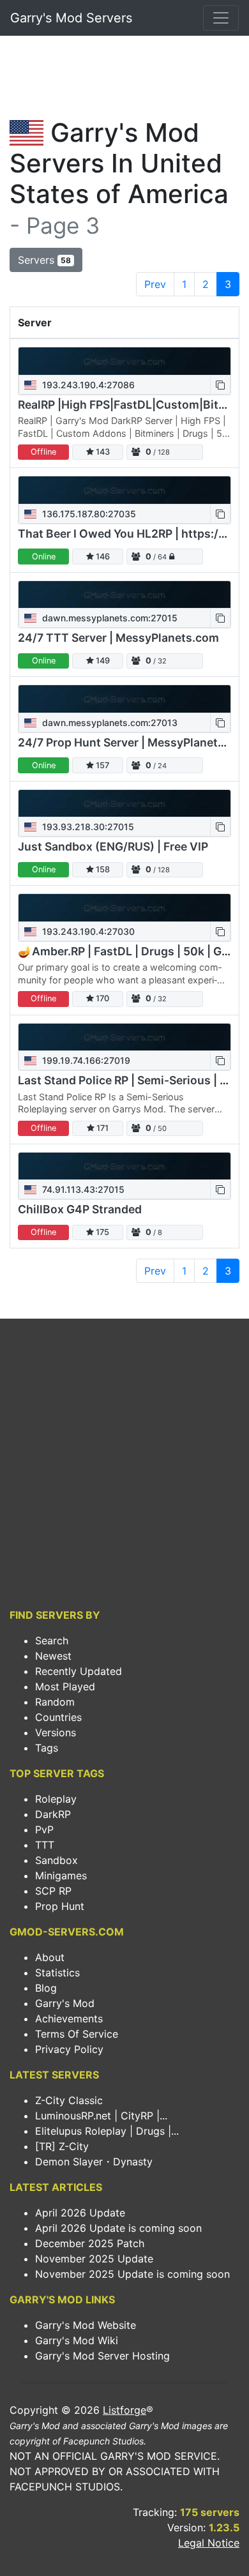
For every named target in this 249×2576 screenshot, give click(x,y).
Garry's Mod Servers (71, 18)
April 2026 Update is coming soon (118, 2228)
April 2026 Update (80, 2213)
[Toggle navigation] (221, 18)
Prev (155, 284)
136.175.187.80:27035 (88, 514)
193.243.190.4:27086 (87, 385)
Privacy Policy (69, 2049)
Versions (56, 1732)
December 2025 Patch (90, 2243)
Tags (47, 1748)
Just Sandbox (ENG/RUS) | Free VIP (113, 846)
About (50, 1957)
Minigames (61, 1875)
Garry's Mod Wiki (77, 2340)
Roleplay (56, 1799)
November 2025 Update (94, 2259)
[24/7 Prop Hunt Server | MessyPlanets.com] (124, 699)
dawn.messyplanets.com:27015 (109, 618)
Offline (43, 452)
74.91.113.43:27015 (82, 1189)
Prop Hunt (60, 1906)
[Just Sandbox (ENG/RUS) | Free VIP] (124, 804)
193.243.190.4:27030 (87, 931)
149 (102, 661)
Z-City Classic (69, 2100)
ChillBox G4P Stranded (80, 1209)
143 (102, 452)
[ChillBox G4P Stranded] (124, 1166)
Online (44, 557)
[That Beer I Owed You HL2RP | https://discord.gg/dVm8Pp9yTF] (124, 490)
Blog (46, 1988)
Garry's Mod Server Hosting (102, 2356)
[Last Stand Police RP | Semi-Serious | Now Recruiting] (124, 1037)
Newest (53, 1656)
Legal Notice (209, 2543)
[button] (220, 385)
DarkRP (53, 1814)
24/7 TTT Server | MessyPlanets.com (118, 638)
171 (102, 1128)
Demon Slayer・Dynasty (94, 2162)
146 (102, 557)
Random (55, 1702)
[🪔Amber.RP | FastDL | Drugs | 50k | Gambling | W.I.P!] (124, 908)
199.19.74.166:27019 (85, 1060)
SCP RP (53, 1891)
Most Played (65, 1686)
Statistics (57, 1973)
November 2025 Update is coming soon (132, 2274)
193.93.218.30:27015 (87, 827)
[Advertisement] (124, 80)
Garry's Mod (65, 2003)
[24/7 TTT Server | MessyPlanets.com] (124, 595)
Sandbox (57, 1860)
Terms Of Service (77, 2034)
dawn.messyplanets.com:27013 (109, 723)
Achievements (69, 2019)
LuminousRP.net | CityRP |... (101, 2116)
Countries (58, 1717)
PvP (44, 1830)
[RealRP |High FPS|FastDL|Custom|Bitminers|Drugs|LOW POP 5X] (124, 361)
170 (102, 998)
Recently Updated (79, 1671)
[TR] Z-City (62, 2146)
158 (102, 869)
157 (102, 765)
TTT (45, 1845)
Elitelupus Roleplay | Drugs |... (107, 2131)
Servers (44, 260)
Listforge (124, 2410)
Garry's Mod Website (86, 2325)
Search (52, 1640)
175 (102, 1232)
